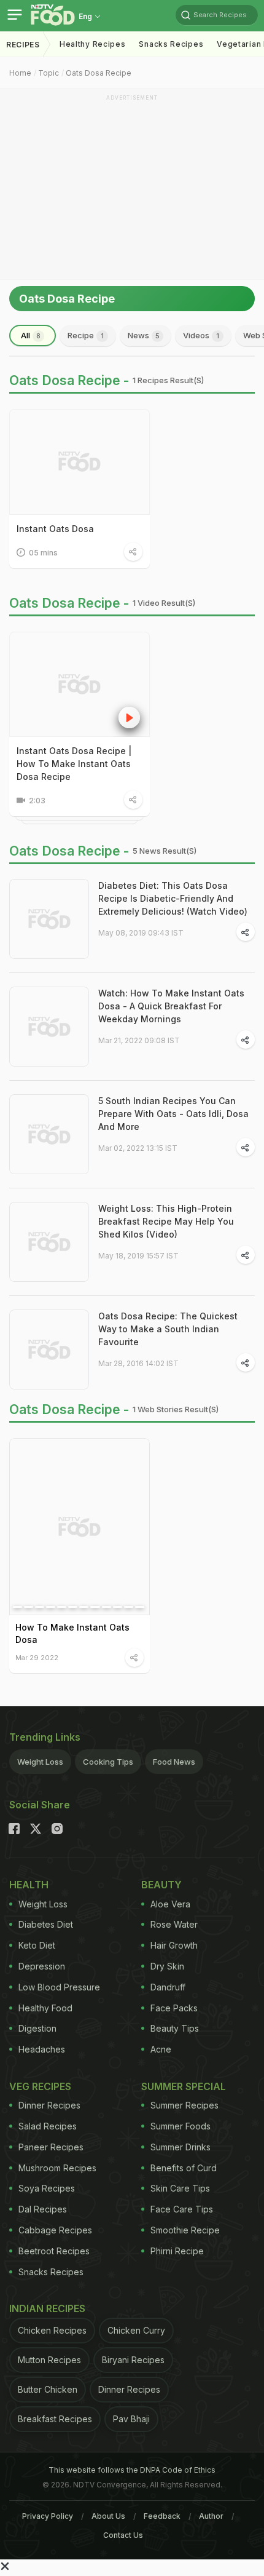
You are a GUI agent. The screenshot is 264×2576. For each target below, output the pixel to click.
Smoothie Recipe (185, 2230)
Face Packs (174, 2008)
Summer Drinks (181, 2147)
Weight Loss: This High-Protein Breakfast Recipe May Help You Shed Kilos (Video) (166, 1221)
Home (20, 73)
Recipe (86, 335)
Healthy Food (45, 2008)
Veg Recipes (40, 2086)
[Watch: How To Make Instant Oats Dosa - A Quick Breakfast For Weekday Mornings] (49, 1027)
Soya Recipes (47, 2188)
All (31, 335)
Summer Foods (181, 2126)
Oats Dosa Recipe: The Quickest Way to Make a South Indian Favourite (168, 1329)
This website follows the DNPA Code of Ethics (132, 2470)
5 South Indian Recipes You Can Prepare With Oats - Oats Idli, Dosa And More (173, 1114)
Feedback (162, 2516)
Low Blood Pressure (59, 1987)
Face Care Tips (182, 2209)
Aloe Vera (170, 1904)
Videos (201, 335)
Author (211, 2516)
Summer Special (184, 2086)
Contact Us (123, 2535)
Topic (49, 73)
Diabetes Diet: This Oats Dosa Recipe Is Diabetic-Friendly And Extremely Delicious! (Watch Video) (173, 898)
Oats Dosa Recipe (99, 73)
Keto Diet (37, 1945)
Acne (161, 2049)
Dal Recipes (43, 2209)
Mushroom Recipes (57, 2168)
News (144, 335)
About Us (108, 2516)
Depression (42, 1966)
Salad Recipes (48, 2126)
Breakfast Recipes (55, 2419)
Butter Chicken (48, 2389)
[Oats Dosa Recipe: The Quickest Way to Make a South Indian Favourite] (49, 1350)
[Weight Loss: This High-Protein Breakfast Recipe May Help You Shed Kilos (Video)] (49, 1242)
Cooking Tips (108, 1762)
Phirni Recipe (177, 2251)
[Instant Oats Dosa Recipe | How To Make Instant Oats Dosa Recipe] (80, 685)
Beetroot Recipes (54, 2251)
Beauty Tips (175, 2028)
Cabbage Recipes (55, 2230)
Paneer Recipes (51, 2147)
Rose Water (174, 1924)
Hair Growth (174, 1945)
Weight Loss (40, 1762)
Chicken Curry (136, 2330)
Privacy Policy (48, 2516)
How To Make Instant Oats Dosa (72, 1633)
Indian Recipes (47, 2308)
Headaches (42, 2049)
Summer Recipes (184, 2105)
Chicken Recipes (52, 2330)
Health (29, 1885)
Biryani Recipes (133, 2360)
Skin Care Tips (180, 2188)
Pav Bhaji (131, 2419)
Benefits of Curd (184, 2168)
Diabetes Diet (46, 1924)
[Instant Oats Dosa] (80, 462)
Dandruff (168, 1987)
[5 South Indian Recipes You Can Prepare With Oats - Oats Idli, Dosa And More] (49, 1134)
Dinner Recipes (49, 2105)
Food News (174, 1762)
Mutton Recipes (49, 2360)
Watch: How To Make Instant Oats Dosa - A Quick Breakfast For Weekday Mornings (171, 1006)
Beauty (161, 1885)
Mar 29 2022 (37, 1657)
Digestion (37, 2028)
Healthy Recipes (93, 44)
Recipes (23, 45)
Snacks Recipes (171, 44)
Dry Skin (167, 1966)
